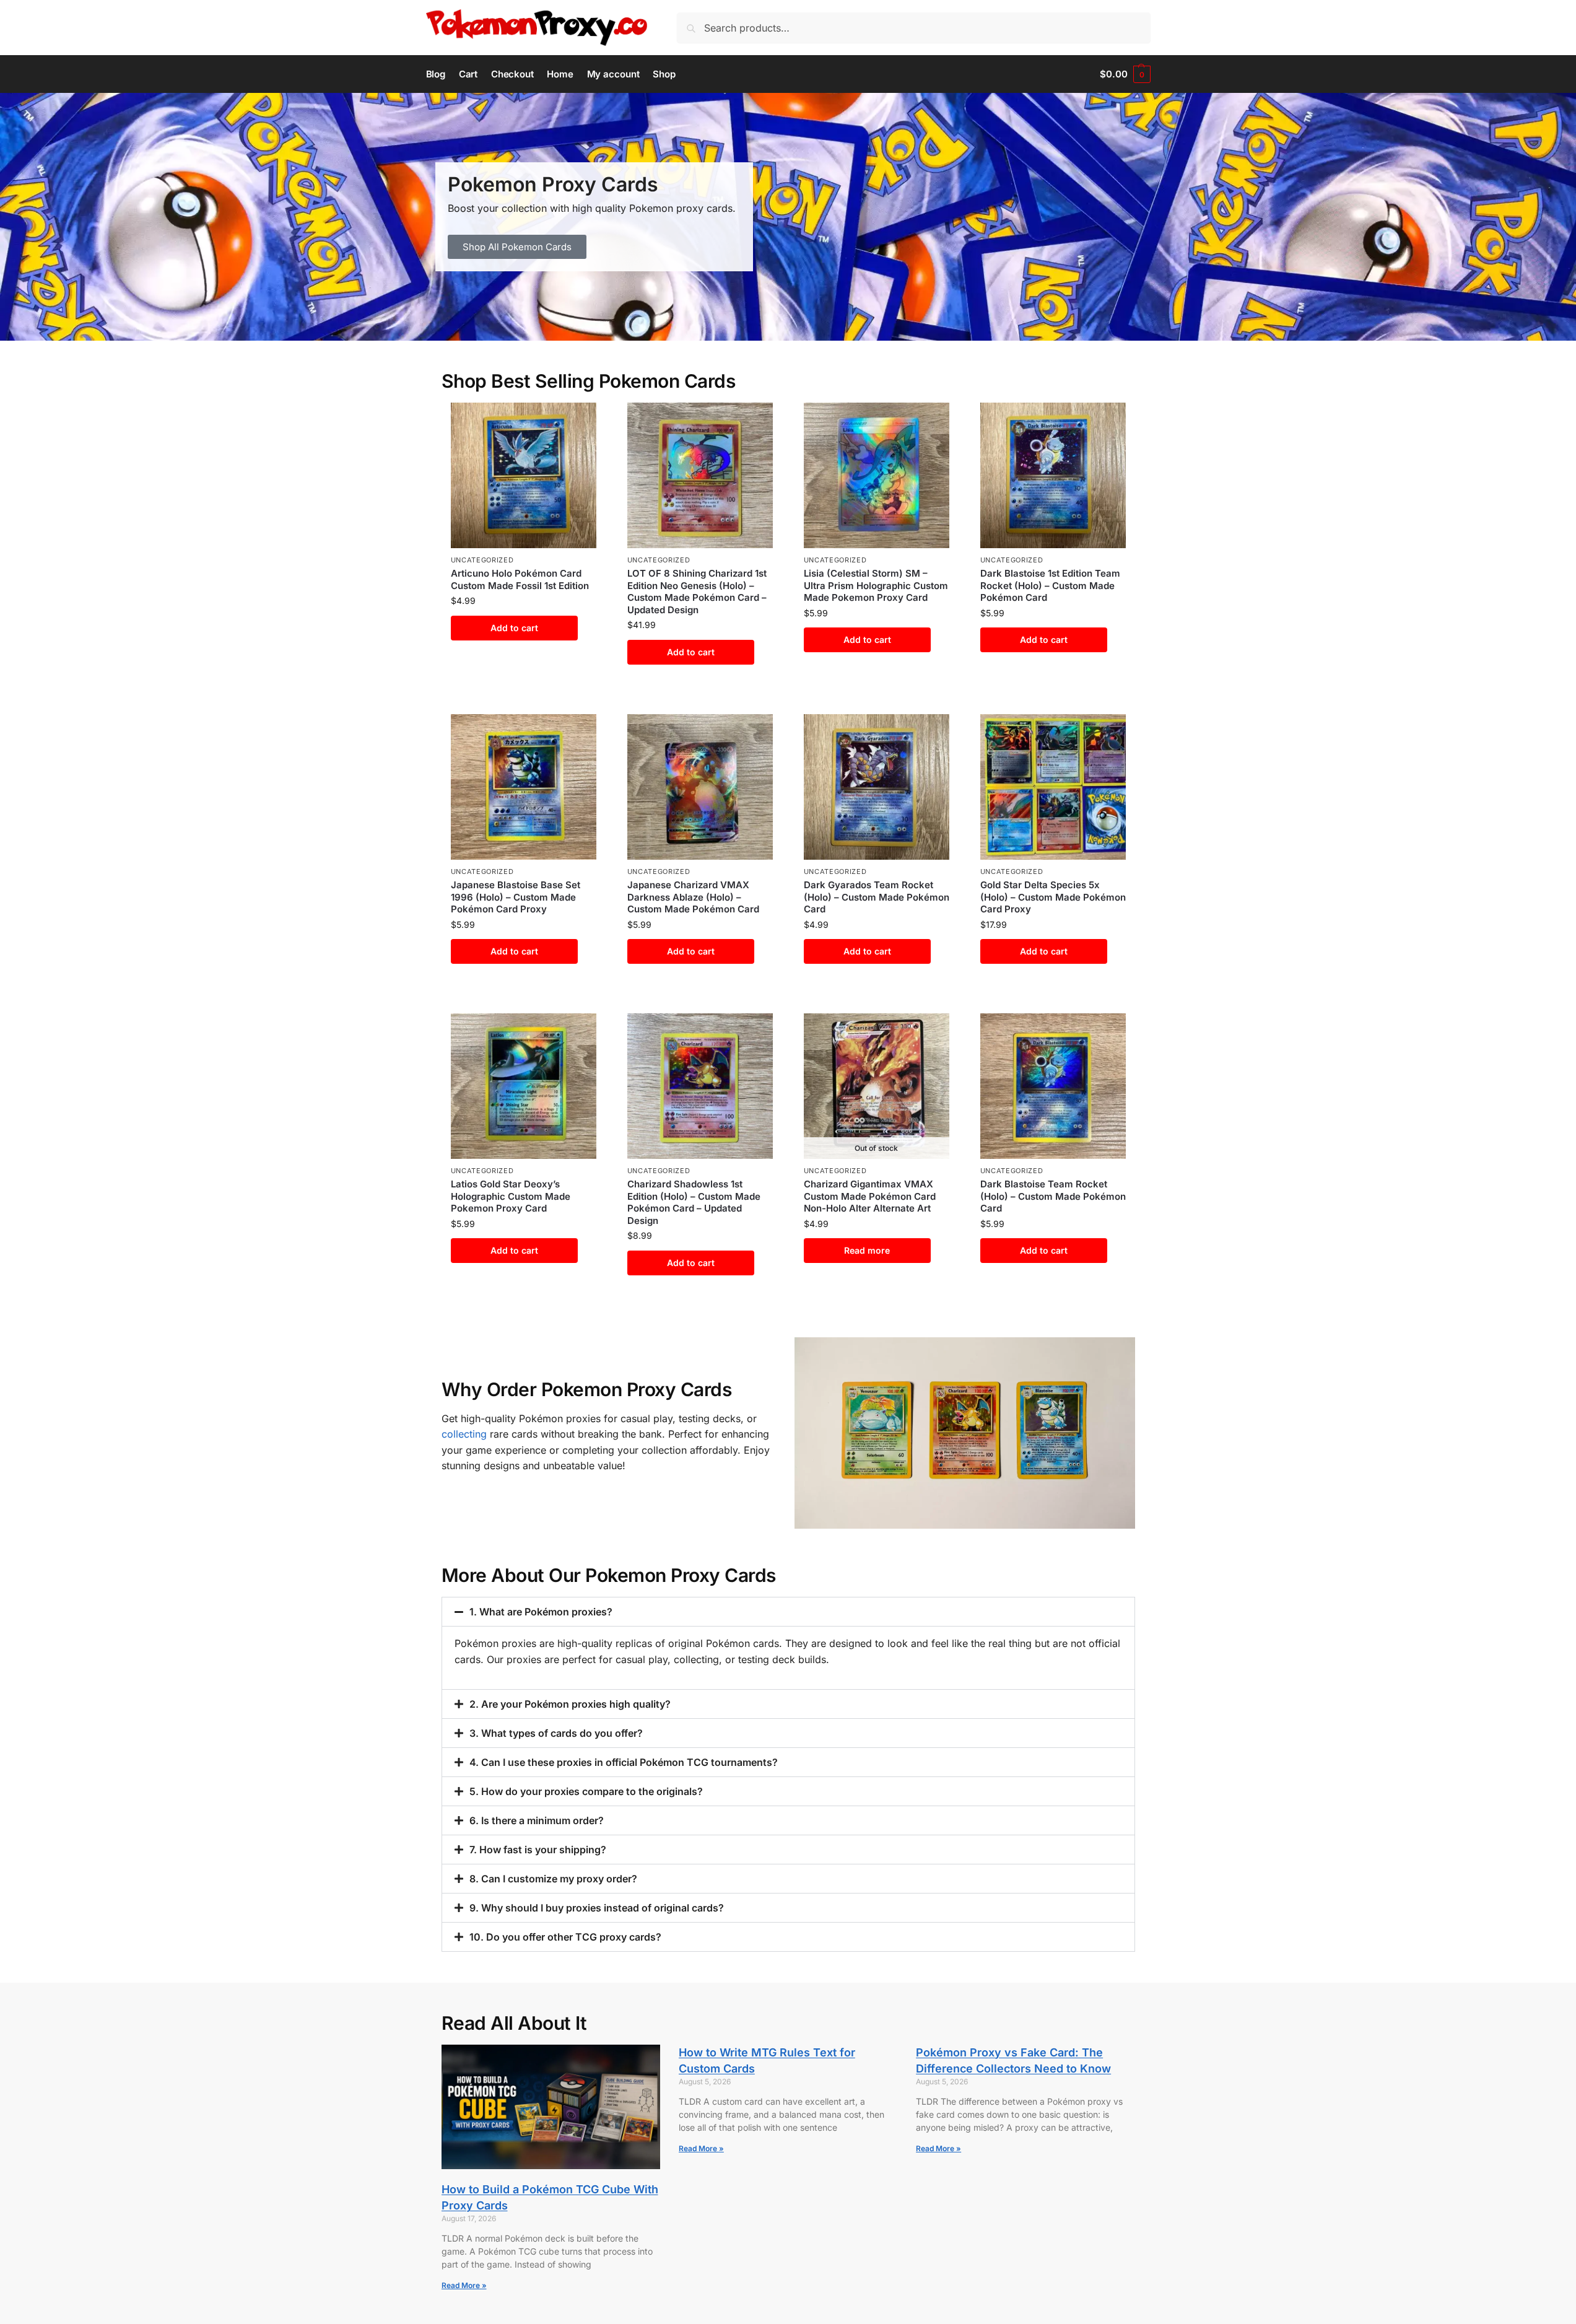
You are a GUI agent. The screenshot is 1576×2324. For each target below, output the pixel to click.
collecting (464, 1434)
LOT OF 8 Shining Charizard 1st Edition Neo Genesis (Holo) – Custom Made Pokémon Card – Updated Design (697, 592)
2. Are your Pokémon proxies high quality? (570, 1704)
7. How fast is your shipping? (538, 1850)
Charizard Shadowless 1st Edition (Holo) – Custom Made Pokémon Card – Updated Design (694, 1202)
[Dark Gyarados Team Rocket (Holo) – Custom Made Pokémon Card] (877, 787)
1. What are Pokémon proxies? (541, 1612)
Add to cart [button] (514, 628)
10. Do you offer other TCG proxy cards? (565, 1937)
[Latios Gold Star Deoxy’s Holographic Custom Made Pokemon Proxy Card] (524, 1086)
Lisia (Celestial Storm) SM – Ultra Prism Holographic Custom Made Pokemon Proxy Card (876, 585)
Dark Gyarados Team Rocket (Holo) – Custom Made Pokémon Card (877, 897)
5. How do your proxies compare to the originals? (586, 1791)
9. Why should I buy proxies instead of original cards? (597, 1908)
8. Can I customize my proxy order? (553, 1879)
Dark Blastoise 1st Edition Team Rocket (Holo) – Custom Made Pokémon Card (1050, 585)
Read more (867, 1250)
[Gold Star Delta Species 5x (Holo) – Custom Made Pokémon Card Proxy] (1053, 787)
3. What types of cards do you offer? (556, 1733)
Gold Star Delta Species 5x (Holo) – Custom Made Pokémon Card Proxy (1053, 897)
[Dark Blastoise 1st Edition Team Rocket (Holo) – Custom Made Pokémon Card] (1053, 475)
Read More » (464, 2285)
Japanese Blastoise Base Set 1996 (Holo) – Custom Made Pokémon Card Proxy (516, 897)
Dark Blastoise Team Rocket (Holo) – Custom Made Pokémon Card (1053, 1196)
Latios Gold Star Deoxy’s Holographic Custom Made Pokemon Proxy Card (511, 1196)
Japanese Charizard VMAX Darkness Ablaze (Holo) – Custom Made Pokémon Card (693, 897)
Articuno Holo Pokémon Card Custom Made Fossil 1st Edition (520, 579)
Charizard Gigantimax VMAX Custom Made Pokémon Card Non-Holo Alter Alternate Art (870, 1196)
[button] (1125, 74)
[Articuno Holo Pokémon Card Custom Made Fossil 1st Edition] (524, 475)
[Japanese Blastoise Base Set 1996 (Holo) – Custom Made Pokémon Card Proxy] (524, 787)
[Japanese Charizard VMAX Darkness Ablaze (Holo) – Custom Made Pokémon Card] (700, 787)
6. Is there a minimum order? (537, 1820)
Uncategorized (482, 560)
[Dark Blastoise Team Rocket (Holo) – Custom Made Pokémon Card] (1053, 1086)
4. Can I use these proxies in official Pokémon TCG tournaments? (624, 1762)
